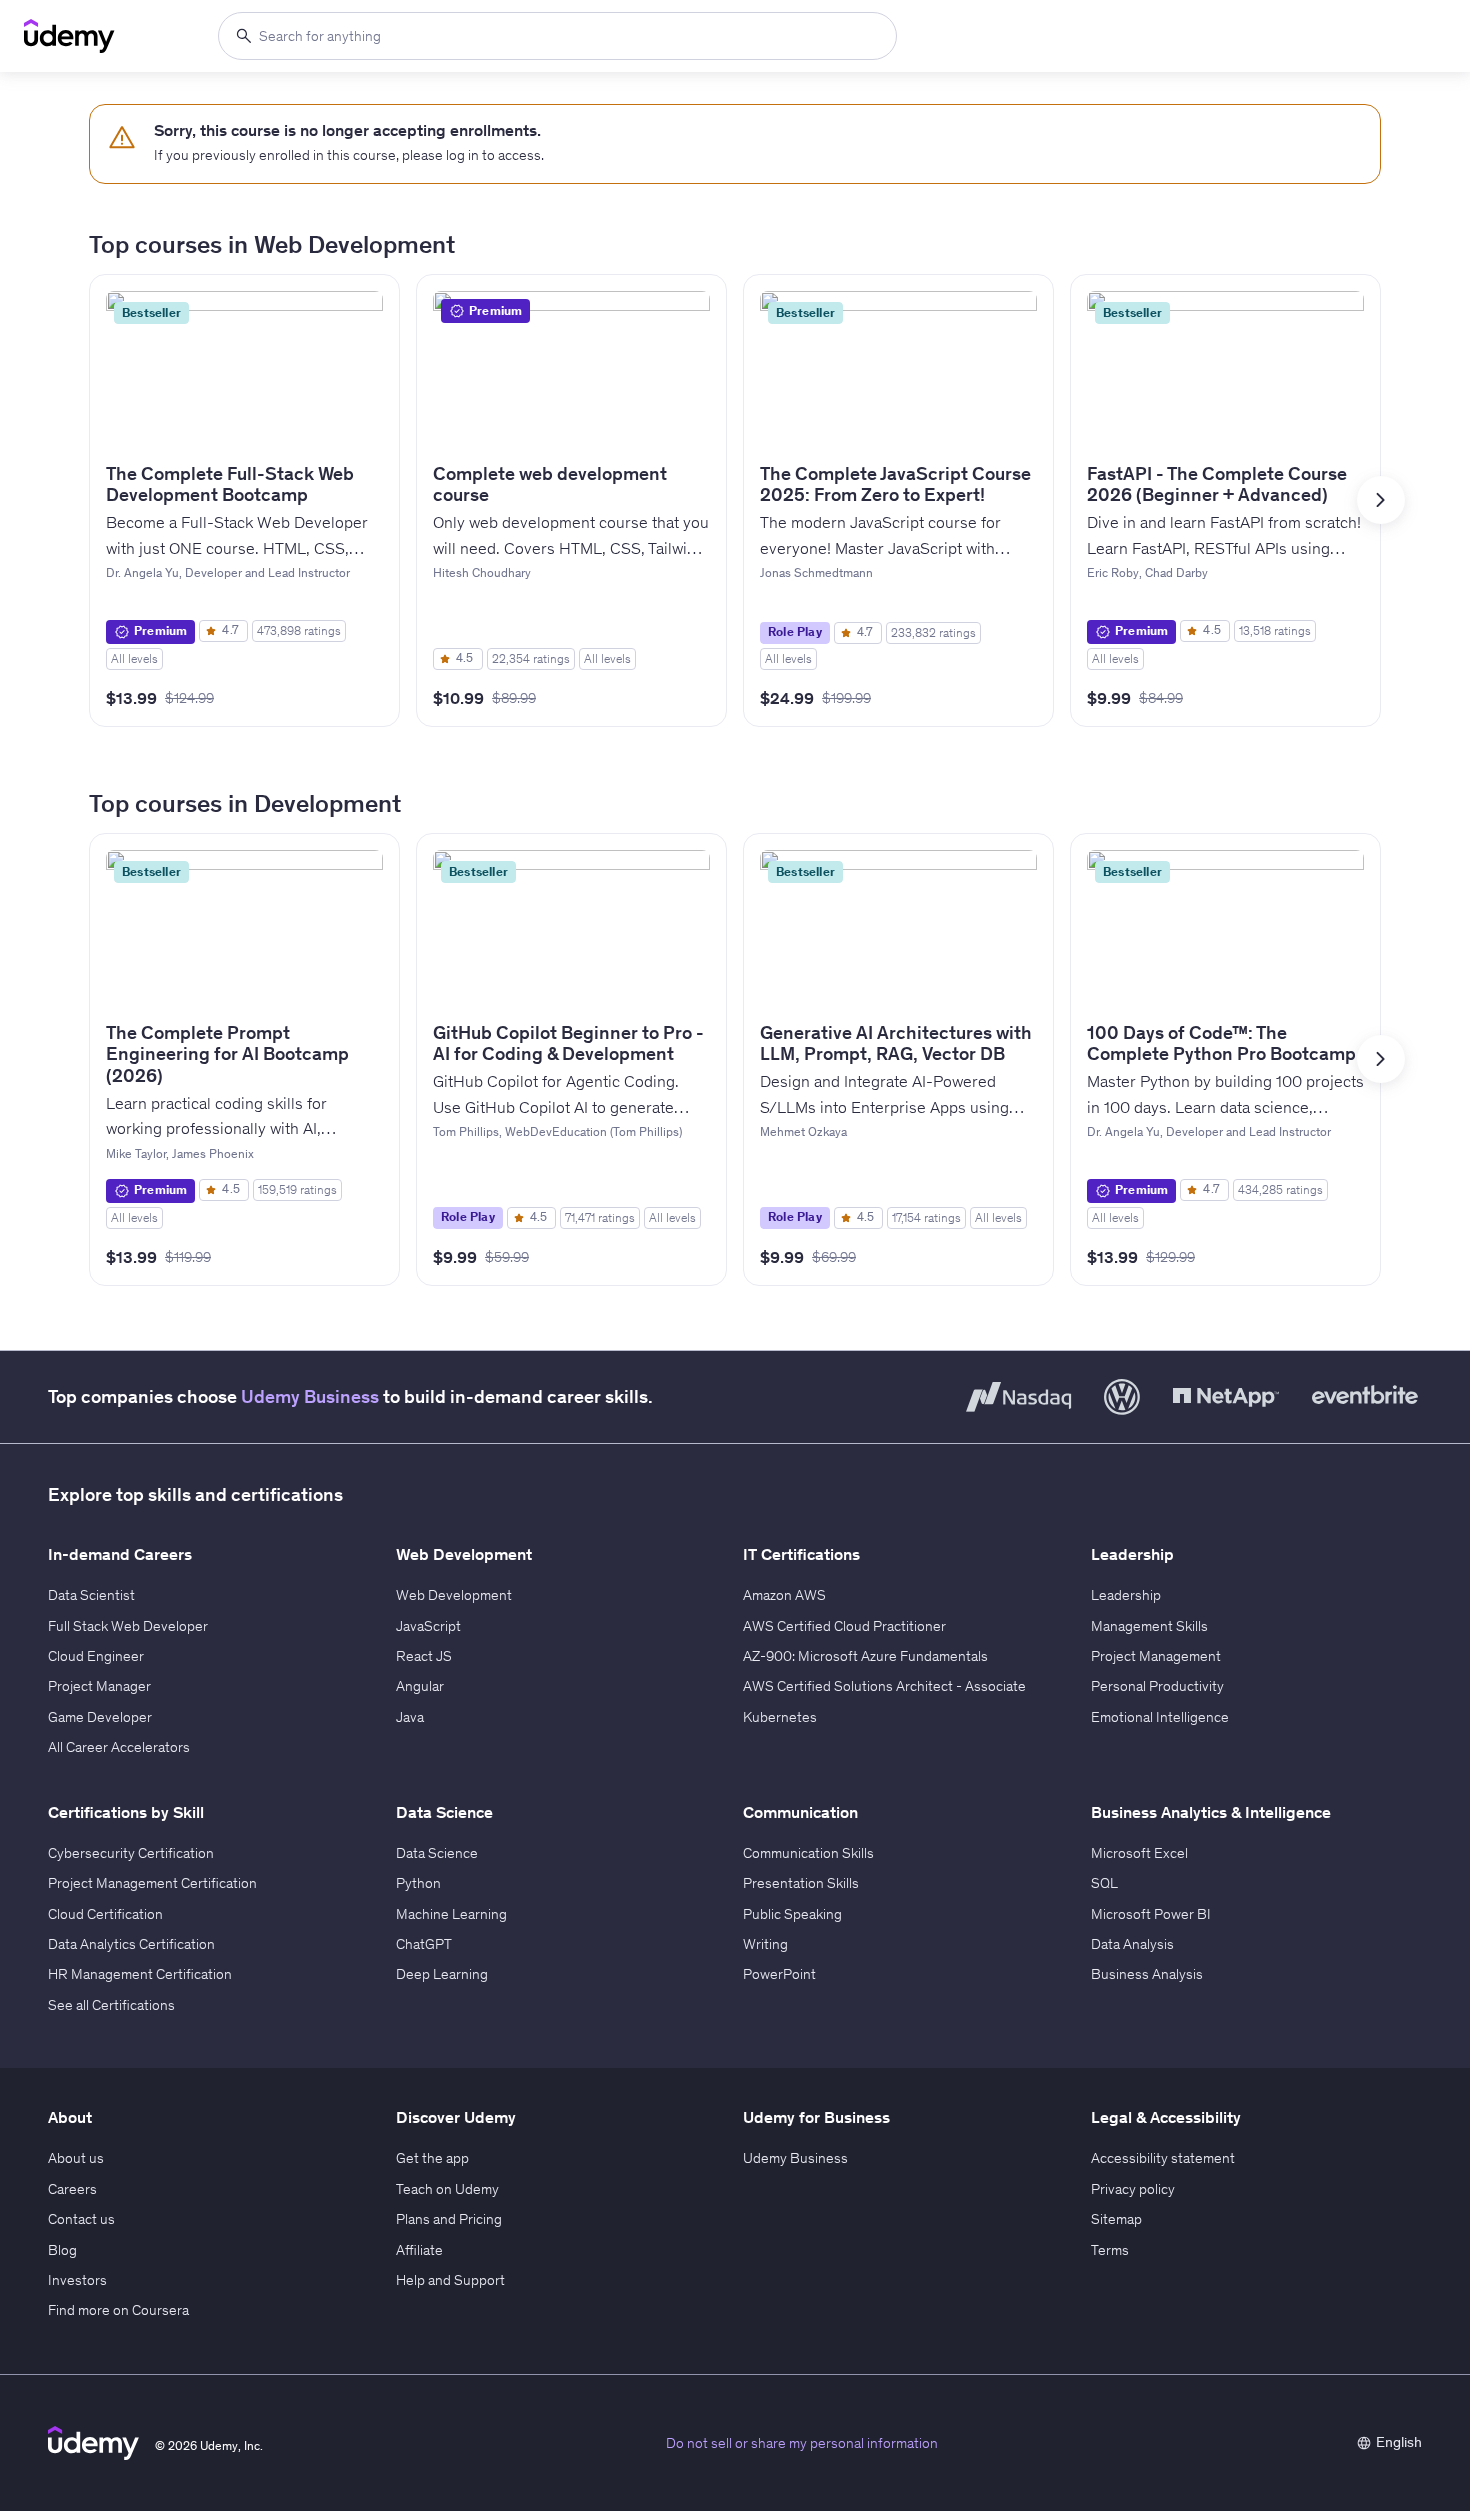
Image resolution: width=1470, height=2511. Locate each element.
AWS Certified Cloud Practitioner (844, 1626)
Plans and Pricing (449, 2219)
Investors (77, 2280)
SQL (1104, 1883)
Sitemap (1116, 2219)
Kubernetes (780, 1717)
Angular (420, 1686)
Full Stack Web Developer (128, 1626)
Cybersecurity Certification (131, 1853)
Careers (72, 2189)
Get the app (432, 2158)
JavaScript (428, 1626)
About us (76, 2158)
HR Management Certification (140, 1974)
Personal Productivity (1157, 1686)
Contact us (81, 2219)
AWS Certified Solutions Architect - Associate (884, 1686)
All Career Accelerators (119, 1747)
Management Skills (1149, 1626)
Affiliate (419, 2250)
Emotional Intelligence (1160, 1717)
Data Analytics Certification (131, 1944)
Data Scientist (91, 1595)
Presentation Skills (801, 1883)
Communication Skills (808, 1853)
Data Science (437, 1853)
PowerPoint (779, 1974)
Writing (765, 1944)
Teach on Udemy (447, 2189)
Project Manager (99, 1686)
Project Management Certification (152, 1883)
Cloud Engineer (96, 1656)
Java (410, 1717)
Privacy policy (1133, 2189)
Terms (1110, 2250)
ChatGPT (424, 1944)
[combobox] (557, 36)
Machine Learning (451, 1914)
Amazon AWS (784, 1595)
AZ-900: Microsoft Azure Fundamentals (865, 1656)
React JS (424, 1656)
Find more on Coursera (118, 2310)
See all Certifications (111, 2005)
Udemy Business (310, 1396)
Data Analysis (1132, 1944)
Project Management (1156, 1656)
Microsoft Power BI (1151, 1914)
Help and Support (450, 2280)
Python (418, 1883)
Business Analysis (1147, 1974)
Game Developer (100, 1717)
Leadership (1126, 1595)
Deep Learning (442, 1974)
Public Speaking (792, 1914)
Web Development (454, 1595)
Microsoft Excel (1139, 1853)
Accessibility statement (1163, 2158)
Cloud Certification (105, 1914)
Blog (62, 2250)
